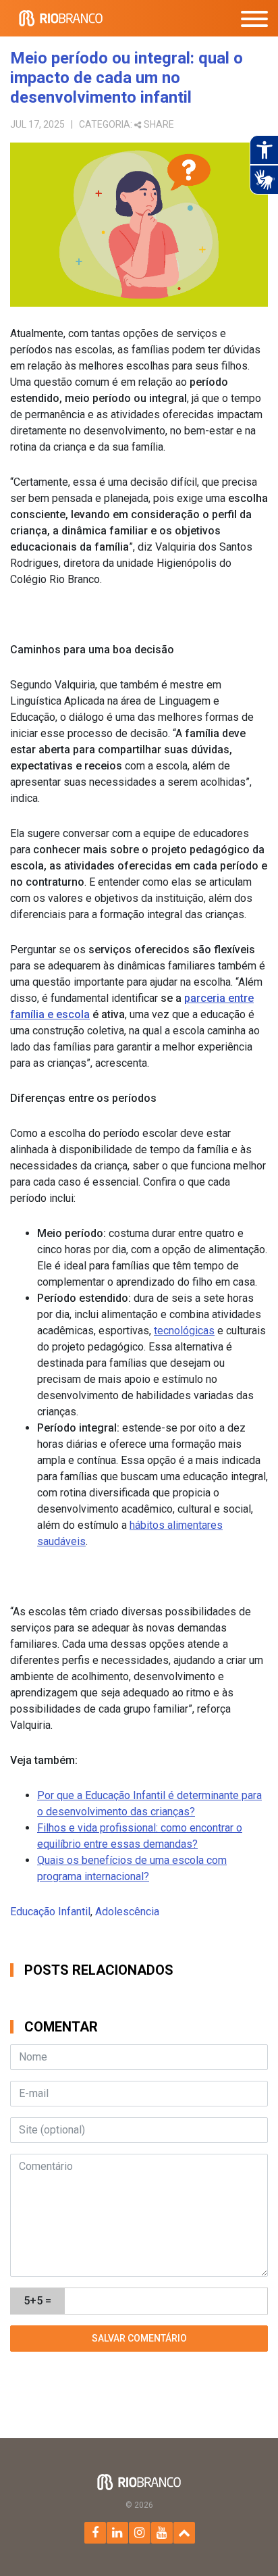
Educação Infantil (50, 1912)
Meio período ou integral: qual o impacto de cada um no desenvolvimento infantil (127, 78)
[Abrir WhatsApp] (244, 2542)
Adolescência (127, 1912)
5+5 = (37, 2301)
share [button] (159, 124)
